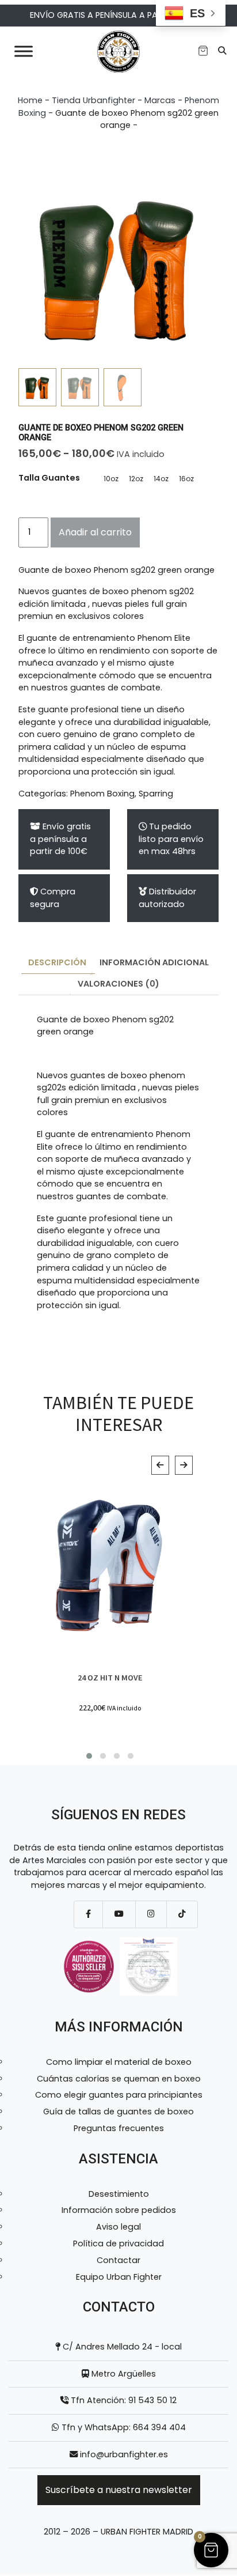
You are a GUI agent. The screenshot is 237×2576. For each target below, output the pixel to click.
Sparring (156, 794)
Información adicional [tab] (154, 962)
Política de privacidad (118, 2243)
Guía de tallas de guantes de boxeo (118, 2112)
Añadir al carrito (95, 532)
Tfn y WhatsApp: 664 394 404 (123, 2427)
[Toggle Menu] (24, 51)
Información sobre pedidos (119, 2210)
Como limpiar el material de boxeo (119, 2062)
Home (30, 100)
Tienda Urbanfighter (93, 100)
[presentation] (160, 1465)
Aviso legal (118, 2227)
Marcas (160, 100)
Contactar (118, 2260)
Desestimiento (119, 2194)
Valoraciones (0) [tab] (118, 984)
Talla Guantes (49, 478)
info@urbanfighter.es (124, 2454)
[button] (89, 1756)
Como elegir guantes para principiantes (119, 2095)
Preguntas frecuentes (119, 2128)
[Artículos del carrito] (203, 51)
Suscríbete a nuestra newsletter (119, 2490)
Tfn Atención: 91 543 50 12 (123, 2400)
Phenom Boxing (102, 794)
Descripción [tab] (57, 962)
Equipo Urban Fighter (119, 2277)
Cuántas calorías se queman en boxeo (119, 2079)
